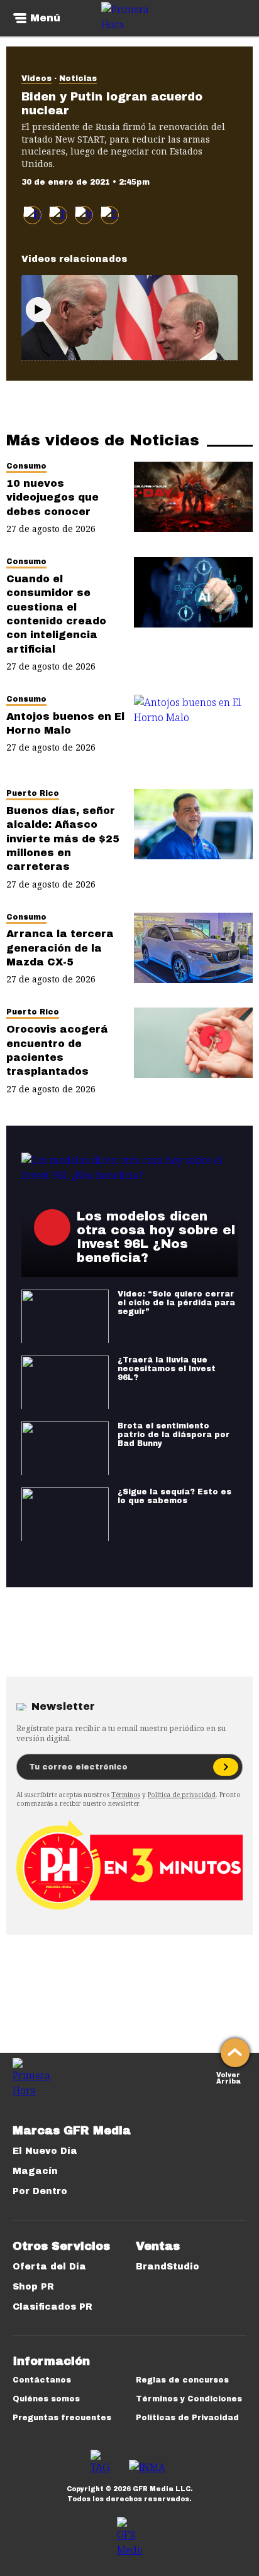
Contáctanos (42, 2380)
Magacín (35, 2171)
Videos (36, 79)
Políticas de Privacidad (187, 2418)
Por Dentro (40, 2191)
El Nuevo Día (45, 2151)
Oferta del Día (49, 2267)
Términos (126, 1795)
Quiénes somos (46, 2399)
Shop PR (33, 2287)
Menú (45, 18)
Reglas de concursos (182, 2380)
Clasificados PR (52, 2307)
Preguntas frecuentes (62, 2418)
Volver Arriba (229, 2077)
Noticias (78, 79)
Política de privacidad (182, 1795)
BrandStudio (168, 2267)
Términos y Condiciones (189, 2399)
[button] (58, 215)
